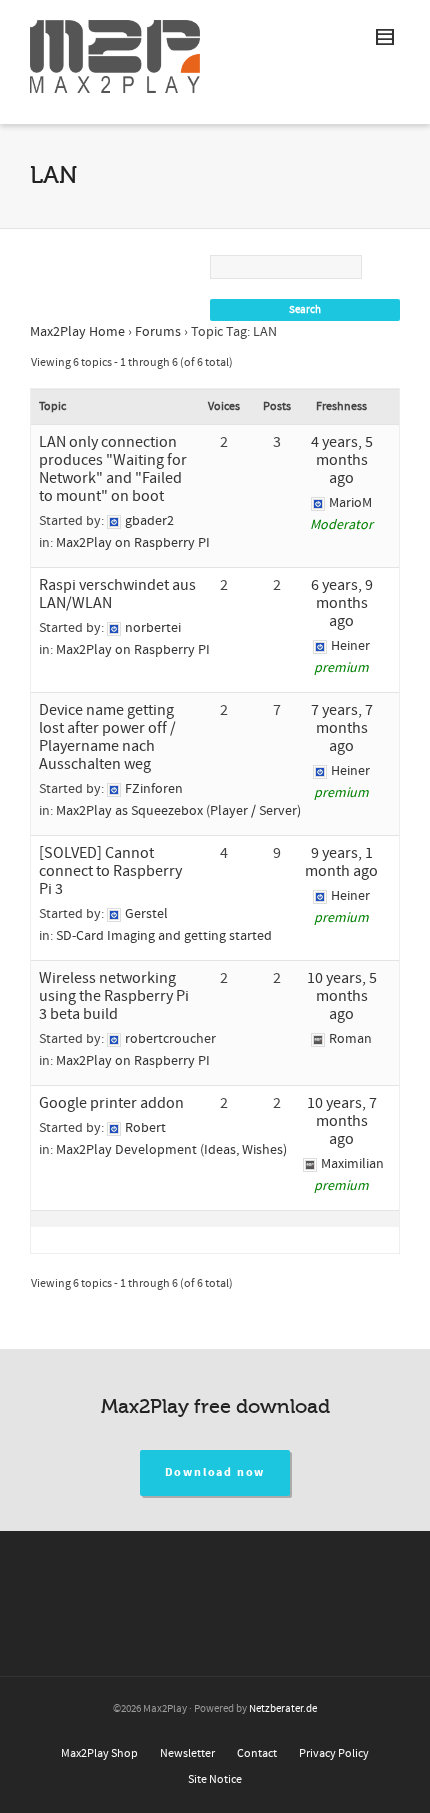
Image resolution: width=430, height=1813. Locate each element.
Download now (215, 1472)
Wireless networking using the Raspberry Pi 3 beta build (114, 996)
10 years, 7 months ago (342, 1121)
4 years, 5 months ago (342, 460)
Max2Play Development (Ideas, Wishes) (171, 1150)
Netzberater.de (283, 1709)
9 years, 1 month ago (341, 862)
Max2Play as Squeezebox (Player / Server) (178, 811)
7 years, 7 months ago (342, 728)
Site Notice (215, 1779)
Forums (158, 332)
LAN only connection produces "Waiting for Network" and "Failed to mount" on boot (113, 469)
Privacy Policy (334, 1753)
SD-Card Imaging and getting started (164, 936)
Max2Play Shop (99, 1753)
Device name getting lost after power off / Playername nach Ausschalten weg (107, 737)
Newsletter (187, 1753)
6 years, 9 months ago (342, 603)
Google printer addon (111, 1103)
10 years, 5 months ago (342, 996)
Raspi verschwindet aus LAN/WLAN (117, 594)
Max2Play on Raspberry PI (133, 543)
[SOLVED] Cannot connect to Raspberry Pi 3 (110, 871)
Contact (257, 1753)
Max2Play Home (77, 332)
